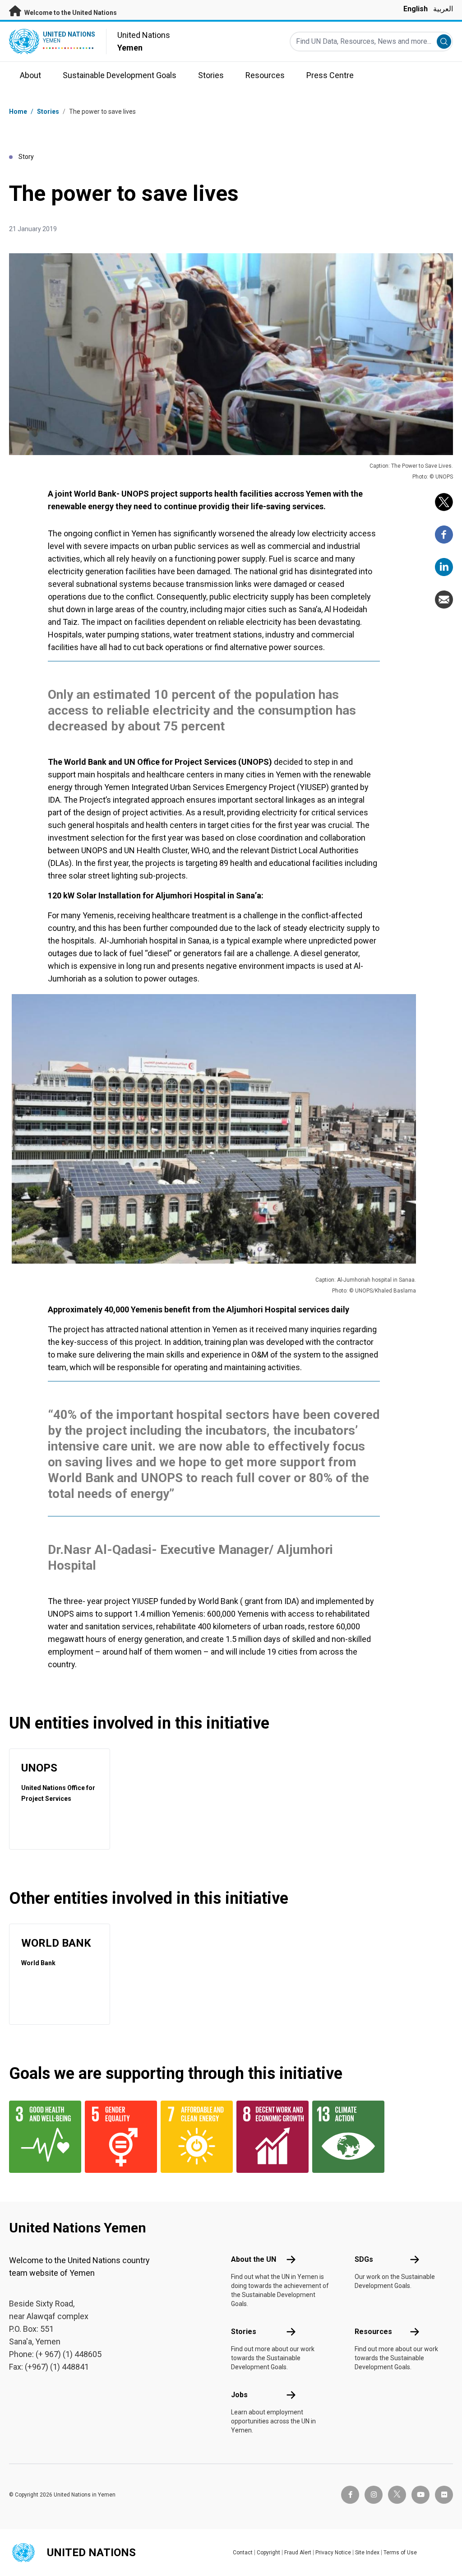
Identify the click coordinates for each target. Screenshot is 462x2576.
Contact (243, 2553)
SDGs (364, 2259)
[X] (444, 502)
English (416, 9)
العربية (443, 9)
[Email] (444, 600)
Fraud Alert (298, 2553)
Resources (373, 2332)
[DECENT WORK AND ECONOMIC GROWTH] (269, 2137)
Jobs (239, 2395)
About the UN (254, 2259)
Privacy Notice (333, 2553)
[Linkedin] (444, 567)
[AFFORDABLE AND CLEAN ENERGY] (193, 2137)
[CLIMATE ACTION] (345, 2137)
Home (18, 112)
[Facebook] (444, 535)
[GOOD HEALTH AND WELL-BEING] (42, 2137)
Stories (48, 112)
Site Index (367, 2553)
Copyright (268, 2553)
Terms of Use (400, 2553)
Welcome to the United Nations (70, 13)
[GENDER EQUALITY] (117, 2137)
